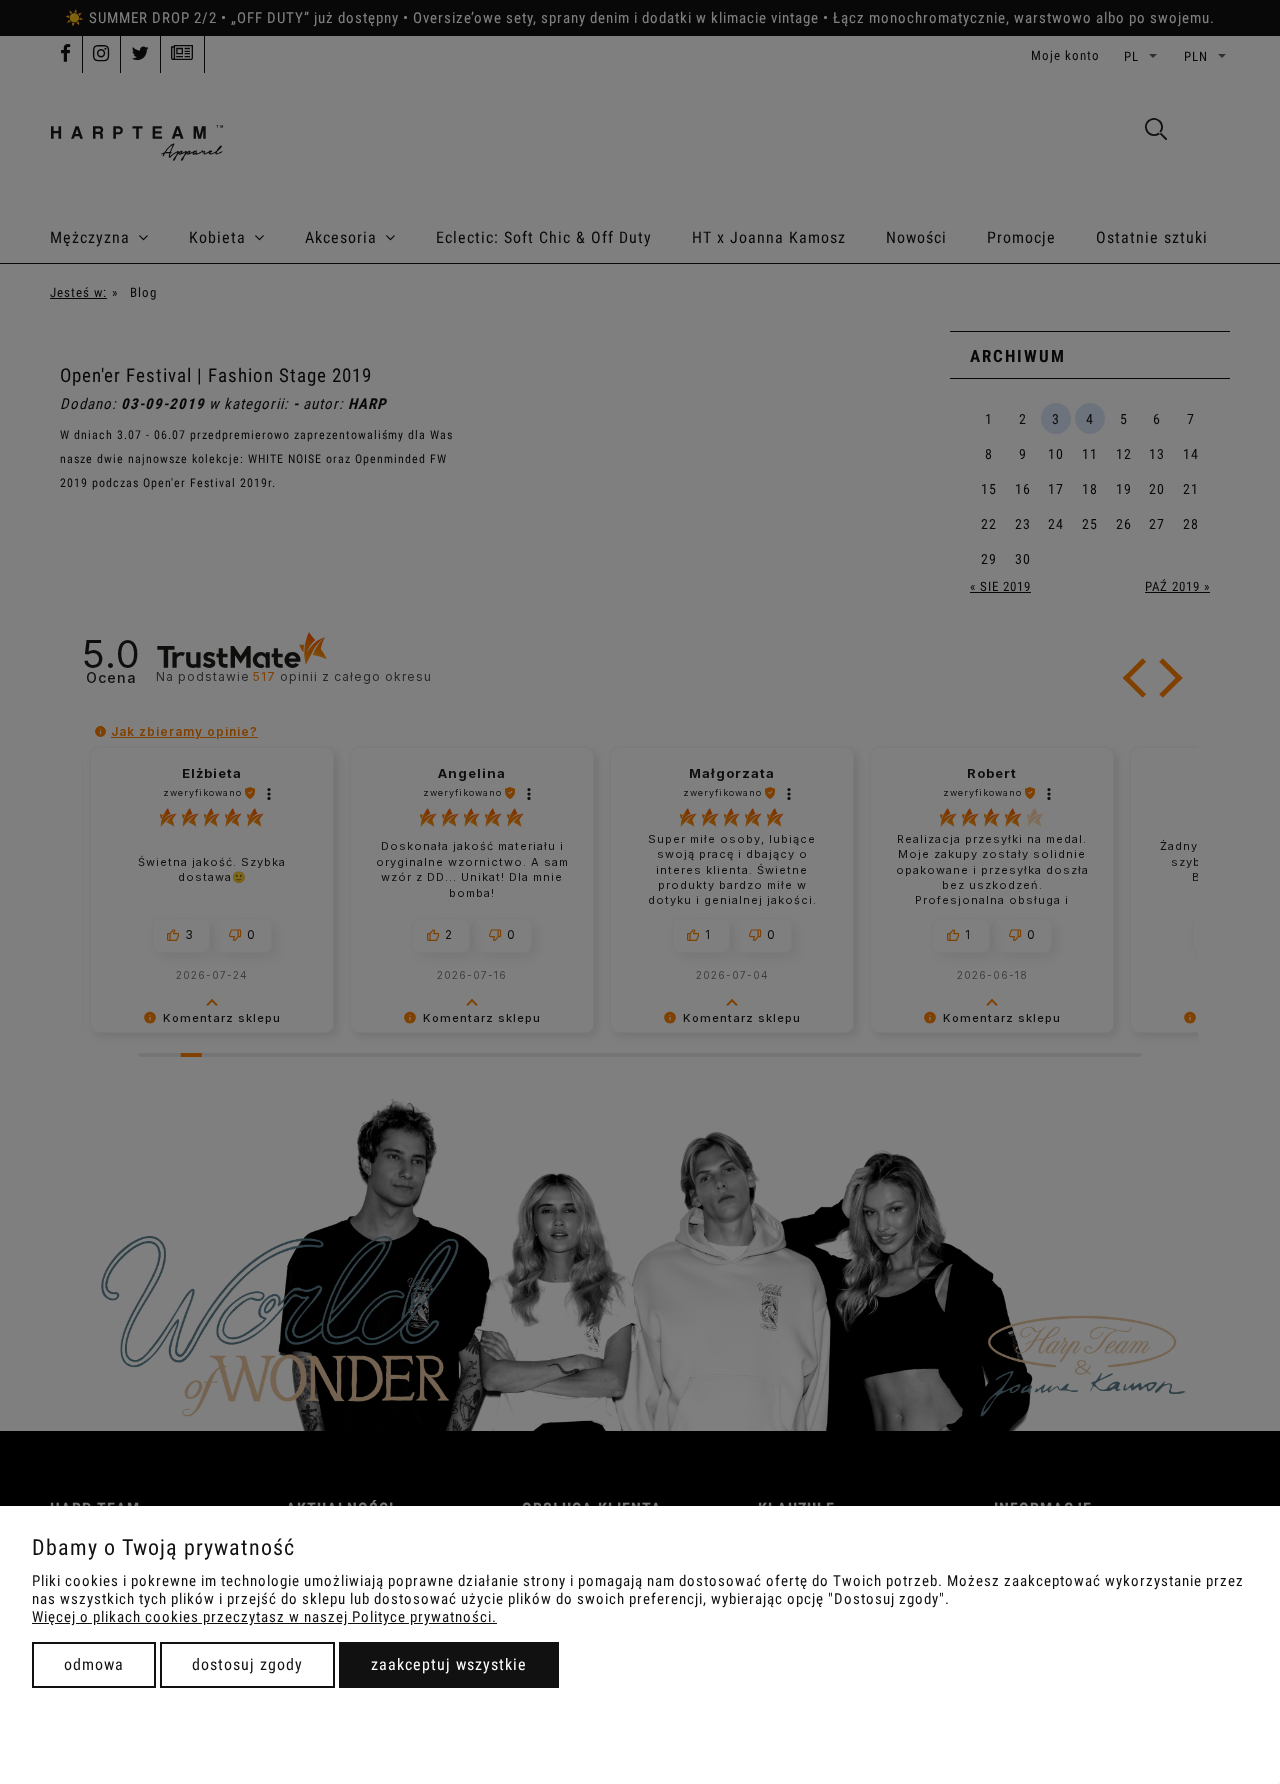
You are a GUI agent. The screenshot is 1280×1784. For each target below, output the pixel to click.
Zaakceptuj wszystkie (449, 1664)
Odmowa (94, 1664)
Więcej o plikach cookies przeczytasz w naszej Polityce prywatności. (264, 1617)
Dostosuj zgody (247, 1664)
